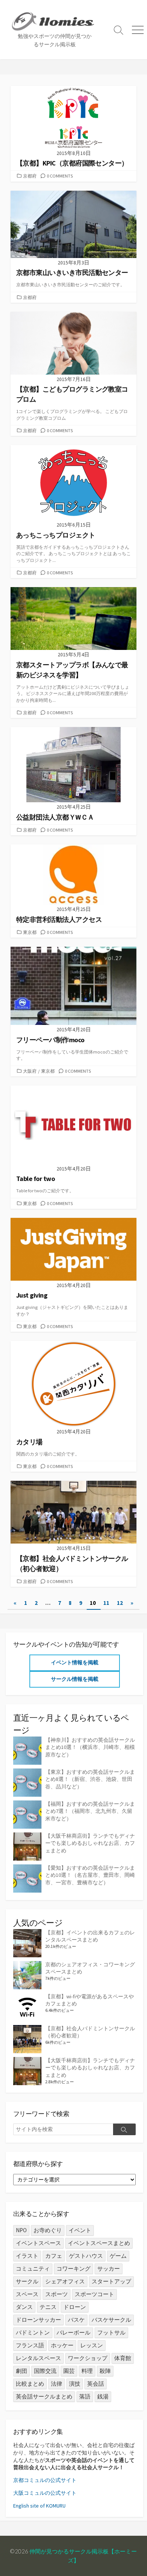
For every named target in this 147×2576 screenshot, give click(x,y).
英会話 (96, 2384)
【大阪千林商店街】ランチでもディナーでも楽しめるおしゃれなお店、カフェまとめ (90, 1843)
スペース (27, 2294)
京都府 (30, 176)
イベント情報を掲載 (75, 1662)
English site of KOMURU (39, 2506)
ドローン (75, 2307)
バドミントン (33, 2332)
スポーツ (57, 2294)
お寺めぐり (48, 2230)
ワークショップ (88, 2358)
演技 (75, 2384)
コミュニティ (33, 2269)
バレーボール (73, 2332)
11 (106, 1603)
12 (120, 1603)
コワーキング (73, 2269)
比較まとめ (30, 2384)
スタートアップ (111, 2281)
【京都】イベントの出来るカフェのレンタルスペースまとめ (90, 1936)
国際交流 (45, 2371)
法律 (57, 2384)
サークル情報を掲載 (75, 1679)
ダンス (24, 2307)
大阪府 (30, 1071)
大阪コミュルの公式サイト (45, 2493)
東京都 (30, 932)
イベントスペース (38, 2243)
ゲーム (118, 2256)
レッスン (92, 2345)
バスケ (76, 2320)
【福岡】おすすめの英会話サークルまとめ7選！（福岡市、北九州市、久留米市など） (90, 1811)
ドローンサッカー (38, 2320)
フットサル (111, 2332)
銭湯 (103, 2396)
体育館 (123, 2358)
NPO (21, 2230)
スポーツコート (94, 2294)
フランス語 (30, 2345)
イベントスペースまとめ (99, 2243)
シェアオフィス (65, 2281)
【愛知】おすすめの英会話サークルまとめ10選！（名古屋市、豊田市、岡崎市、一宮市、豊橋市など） (90, 1875)
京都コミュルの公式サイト (45, 2480)
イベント (80, 2230)
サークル (27, 2281)
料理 (87, 2371)
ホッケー (62, 2345)
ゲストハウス (86, 2256)
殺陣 (105, 2371)
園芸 (69, 2371)
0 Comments (60, 176)
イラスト (27, 2256)
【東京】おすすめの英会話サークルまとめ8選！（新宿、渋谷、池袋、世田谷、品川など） (90, 1779)
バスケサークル (111, 2320)
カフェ (54, 2256)
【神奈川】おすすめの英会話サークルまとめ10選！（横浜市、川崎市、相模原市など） (90, 1747)
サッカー (109, 2269)
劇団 (21, 2371)
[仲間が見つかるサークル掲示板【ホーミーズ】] (55, 21)
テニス (48, 2307)
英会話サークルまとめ (44, 2396)
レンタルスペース (38, 2358)
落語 (85, 2396)
